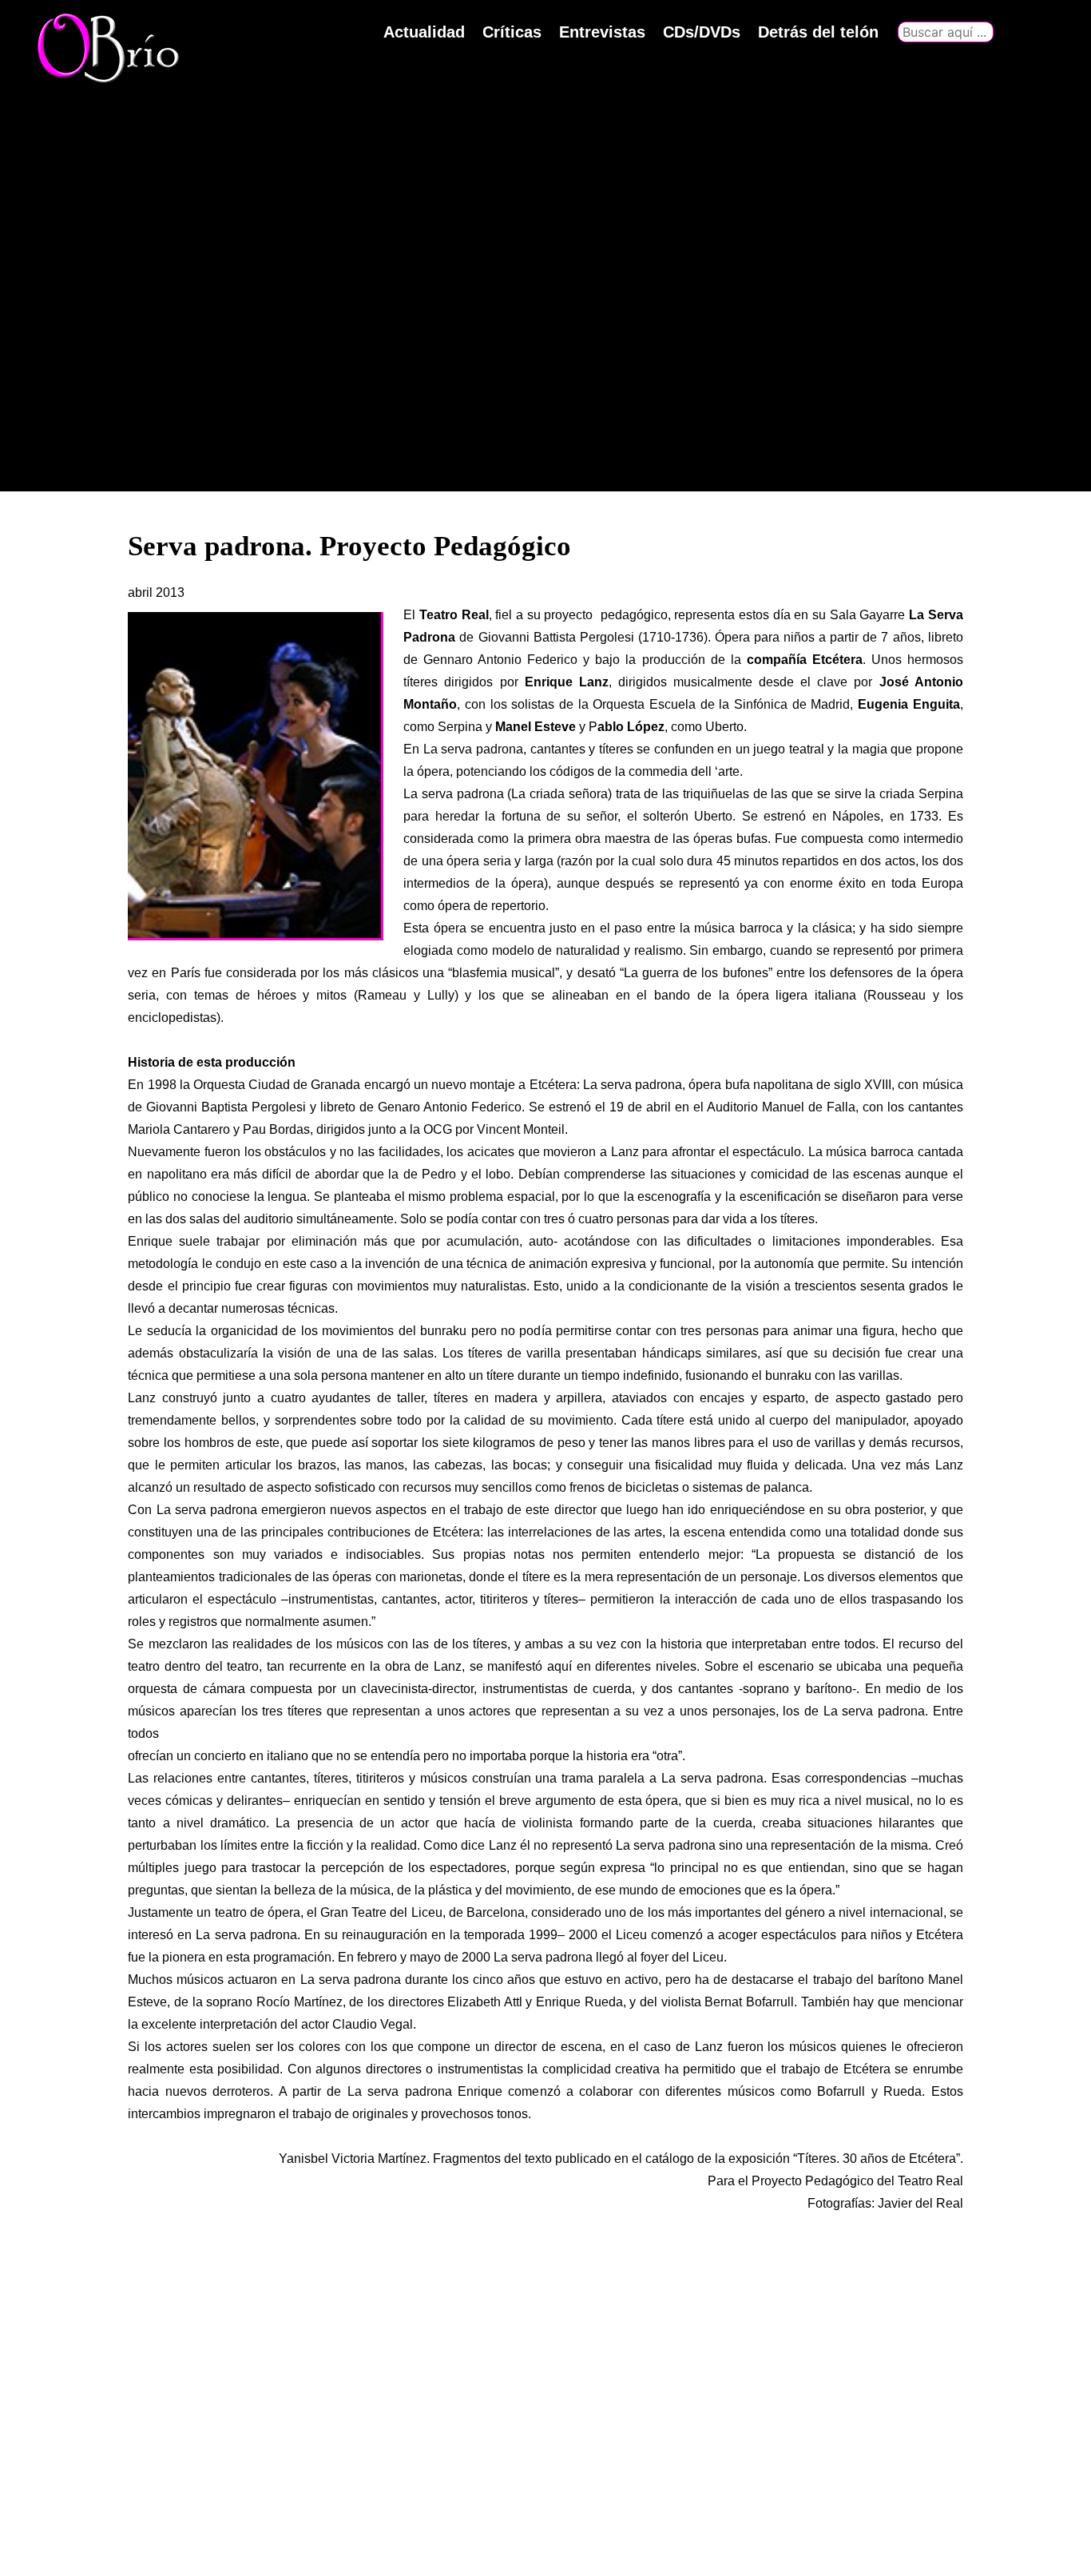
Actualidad (424, 32)
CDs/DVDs (702, 32)
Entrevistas (602, 32)
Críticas (512, 32)
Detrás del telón (818, 32)
